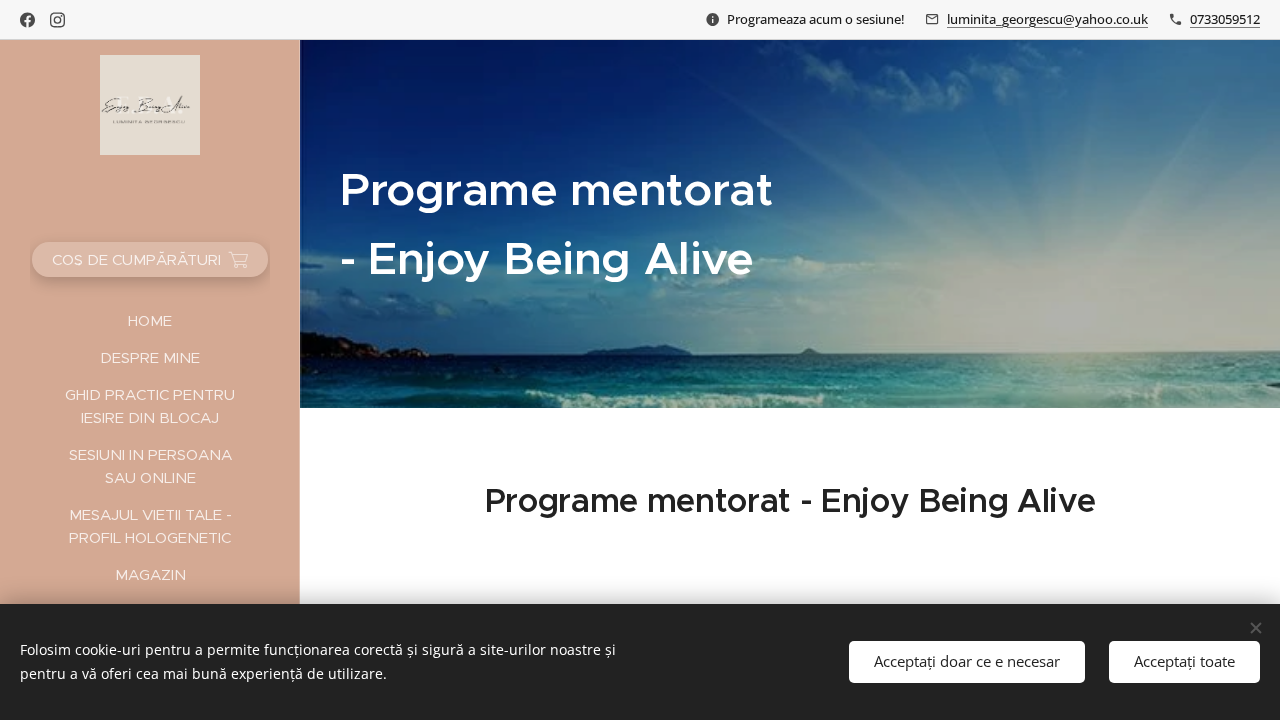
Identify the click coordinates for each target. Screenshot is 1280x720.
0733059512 (1225, 19)
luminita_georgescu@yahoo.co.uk (1047, 19)
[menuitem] (150, 320)
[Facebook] (27, 20)
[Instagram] (57, 20)
